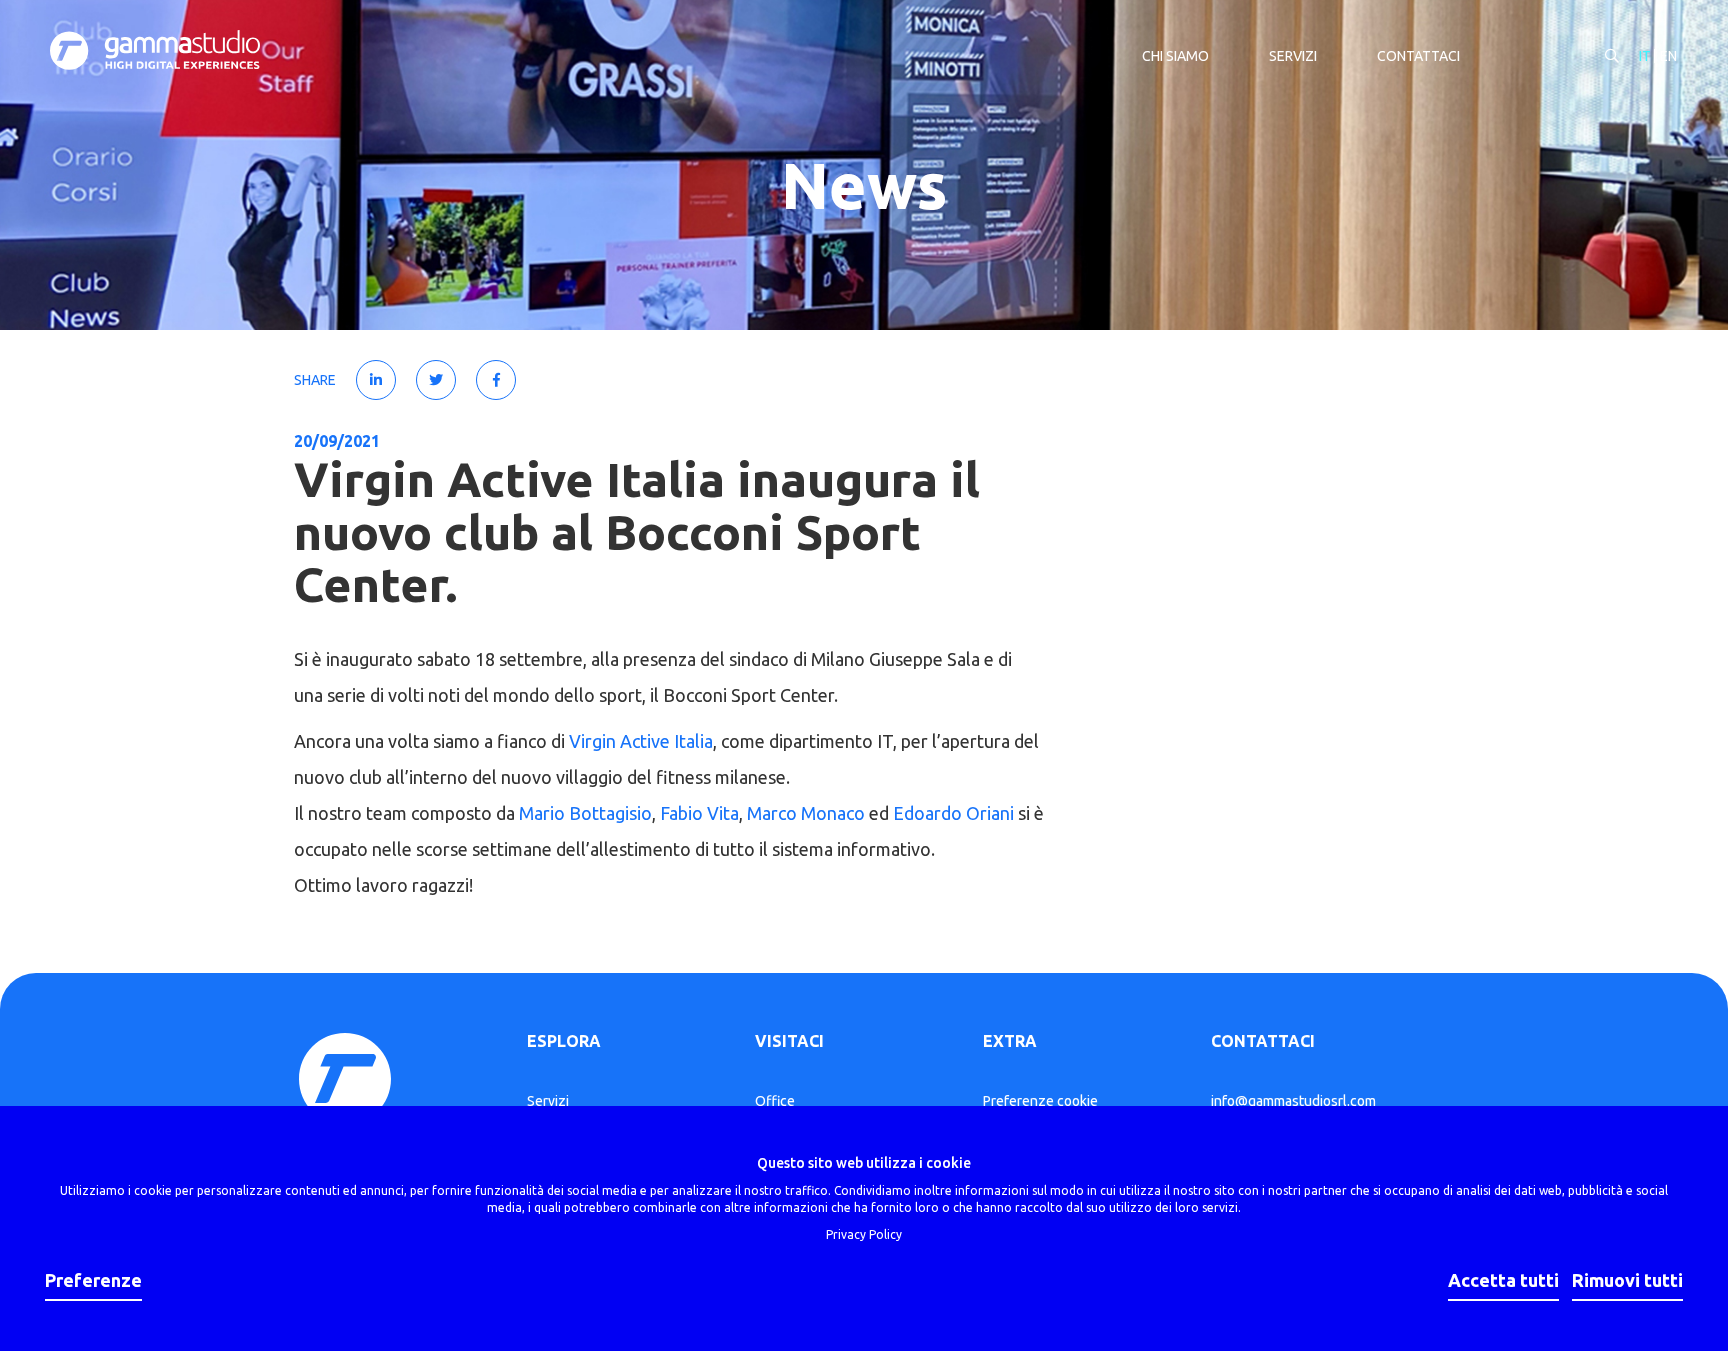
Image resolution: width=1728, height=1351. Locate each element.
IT (1645, 56)
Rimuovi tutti (1627, 1280)
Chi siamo (1175, 56)
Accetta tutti (1503, 1280)
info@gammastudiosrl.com (1293, 1101)
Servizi (1293, 56)
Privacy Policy (864, 1234)
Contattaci (1418, 56)
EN (1668, 56)
